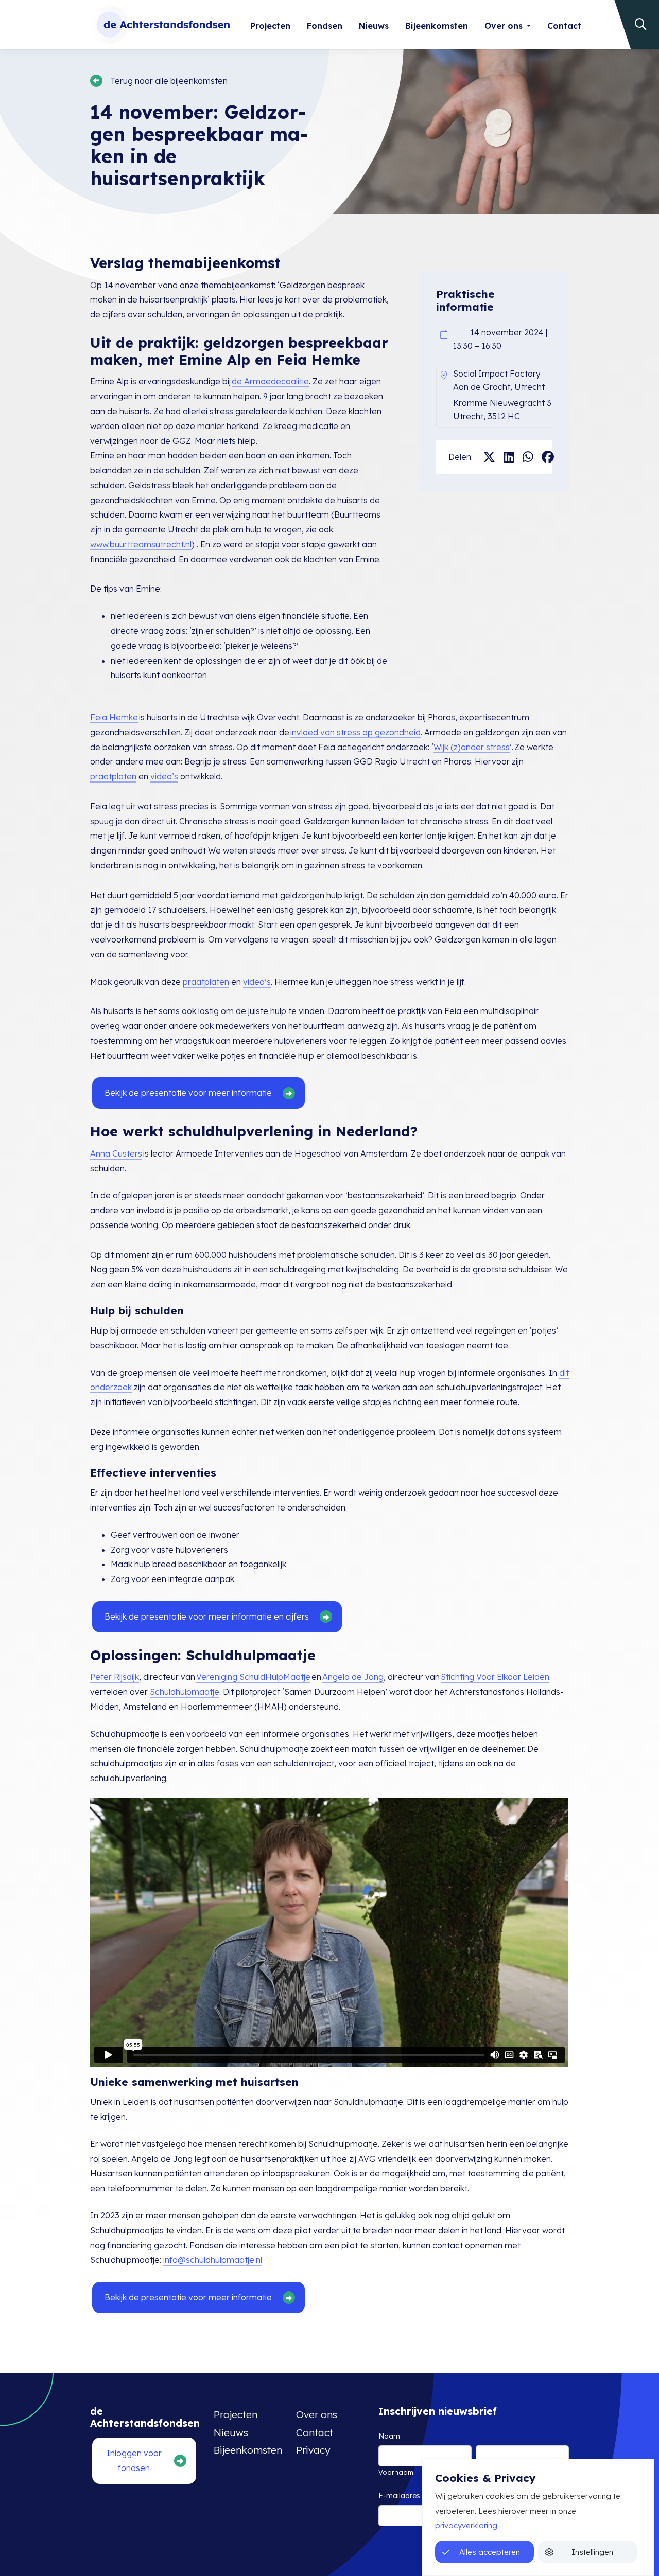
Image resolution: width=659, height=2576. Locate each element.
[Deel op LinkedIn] (509, 457)
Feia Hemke (114, 717)
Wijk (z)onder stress (472, 747)
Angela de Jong (353, 1677)
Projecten (270, 26)
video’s (164, 776)
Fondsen (325, 26)
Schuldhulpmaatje (185, 1692)
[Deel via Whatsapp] (528, 457)
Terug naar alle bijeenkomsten (169, 81)
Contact (564, 26)
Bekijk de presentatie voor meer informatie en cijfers (207, 1616)
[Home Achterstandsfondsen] (160, 24)
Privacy (313, 2450)
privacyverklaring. (467, 2525)
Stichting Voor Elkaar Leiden (495, 1677)
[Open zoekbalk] (634, 24)
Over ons (504, 26)
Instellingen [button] (592, 2552)
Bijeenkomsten (437, 26)
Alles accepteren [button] (490, 2552)
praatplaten (113, 776)
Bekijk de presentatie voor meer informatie (188, 1093)
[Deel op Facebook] (548, 457)
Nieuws (374, 26)
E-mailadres (413, 2496)
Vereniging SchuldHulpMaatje (253, 1677)
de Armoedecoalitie (270, 381)
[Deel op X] (489, 457)
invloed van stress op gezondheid (355, 732)
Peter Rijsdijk (115, 1677)
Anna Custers (116, 1153)
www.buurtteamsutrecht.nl (141, 544)
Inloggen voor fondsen (134, 2460)
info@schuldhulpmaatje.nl (213, 2260)
